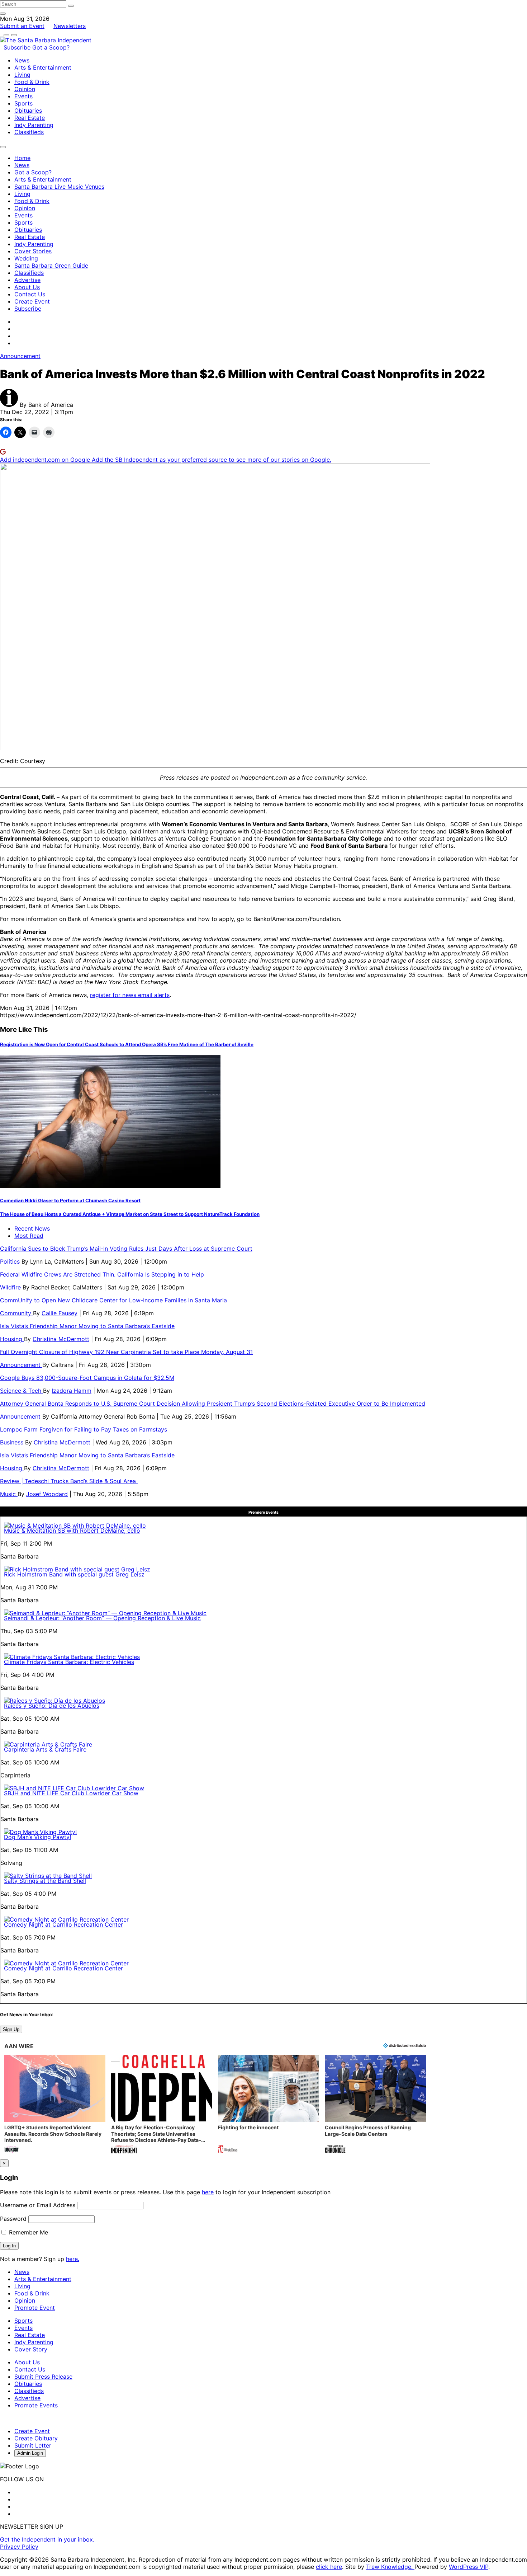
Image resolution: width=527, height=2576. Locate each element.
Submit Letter (33, 2445)
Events (23, 96)
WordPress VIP (469, 2567)
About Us (27, 287)
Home (22, 158)
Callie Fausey (60, 1313)
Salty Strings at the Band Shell (45, 1881)
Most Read (29, 1236)
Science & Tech (22, 1391)
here (208, 2192)
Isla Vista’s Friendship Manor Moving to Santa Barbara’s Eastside (87, 1326)
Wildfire (11, 1287)
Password (13, 2219)
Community (16, 1313)
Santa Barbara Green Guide (51, 265)
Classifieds (29, 132)
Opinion (25, 89)
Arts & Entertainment (43, 67)
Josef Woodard (47, 1494)
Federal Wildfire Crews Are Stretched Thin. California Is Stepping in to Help (102, 1274)
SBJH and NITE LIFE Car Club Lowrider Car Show (71, 1793)
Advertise (27, 280)
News (22, 60)
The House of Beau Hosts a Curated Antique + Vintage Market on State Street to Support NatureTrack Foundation (130, 1214)
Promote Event (35, 2308)
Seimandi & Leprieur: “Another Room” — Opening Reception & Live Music (102, 1618)
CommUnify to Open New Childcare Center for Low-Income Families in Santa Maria (113, 1300)
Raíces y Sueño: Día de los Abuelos (52, 1706)
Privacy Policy (19, 2547)
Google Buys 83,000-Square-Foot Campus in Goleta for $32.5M (87, 1378)
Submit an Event (22, 26)
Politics (11, 1261)
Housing (12, 1339)
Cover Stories (33, 251)
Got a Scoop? (51, 47)
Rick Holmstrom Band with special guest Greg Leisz (74, 1574)
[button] (55, 2105)
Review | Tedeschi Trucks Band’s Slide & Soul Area (69, 1481)
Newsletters (70, 26)
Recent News (32, 1228)
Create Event (32, 301)
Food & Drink (32, 82)
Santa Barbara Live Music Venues (59, 187)
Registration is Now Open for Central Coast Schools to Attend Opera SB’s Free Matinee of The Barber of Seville (127, 1044)
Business (13, 1442)
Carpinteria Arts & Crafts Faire (45, 1749)
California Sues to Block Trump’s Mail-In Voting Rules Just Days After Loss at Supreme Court (126, 1249)
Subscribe (18, 47)
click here (329, 2567)
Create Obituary (36, 2438)
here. (73, 2259)
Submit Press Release (43, 2377)
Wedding (26, 258)
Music (9, 1494)
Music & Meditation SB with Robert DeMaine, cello (72, 1531)
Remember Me (28, 2232)
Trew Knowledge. (390, 2567)
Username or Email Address (38, 2205)
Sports (23, 103)
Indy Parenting (34, 125)
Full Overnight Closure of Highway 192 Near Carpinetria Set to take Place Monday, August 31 (126, 1352)
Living (22, 75)
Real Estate (30, 118)
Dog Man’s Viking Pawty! (37, 1837)
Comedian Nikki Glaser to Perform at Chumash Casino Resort (70, 1200)
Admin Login (30, 2453)
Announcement (20, 356)
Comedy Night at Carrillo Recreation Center (63, 1924)
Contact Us (30, 294)
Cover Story (31, 2349)
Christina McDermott (61, 1339)
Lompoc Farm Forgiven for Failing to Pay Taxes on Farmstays (84, 1429)
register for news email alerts (130, 995)
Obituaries (28, 111)
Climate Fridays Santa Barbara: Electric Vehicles (69, 1662)
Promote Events (36, 2405)
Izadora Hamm (72, 1391)
